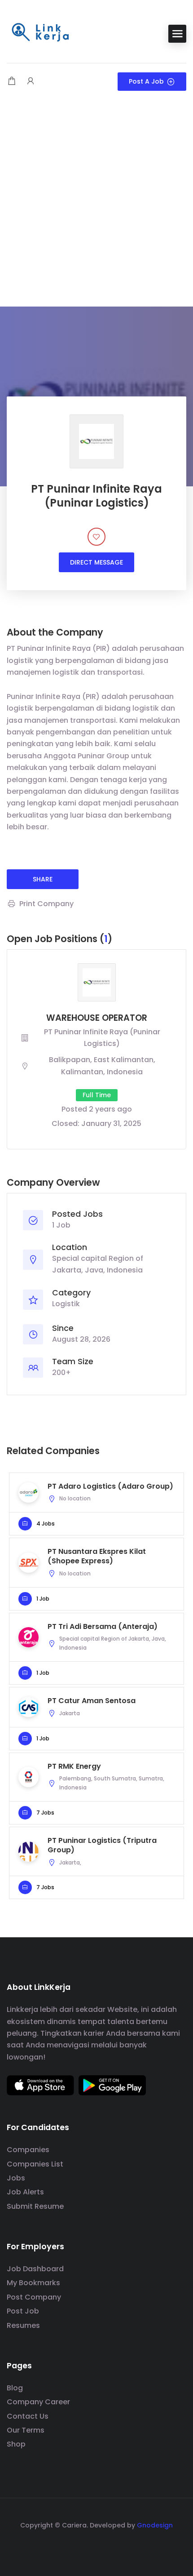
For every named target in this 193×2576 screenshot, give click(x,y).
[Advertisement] (96, 205)
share (43, 879)
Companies (28, 2150)
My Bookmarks (33, 2283)
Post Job (23, 2311)
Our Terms (26, 2430)
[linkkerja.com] (40, 33)
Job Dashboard (35, 2269)
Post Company (34, 2297)
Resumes (23, 2325)
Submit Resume (35, 2206)
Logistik (66, 1304)
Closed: (66, 1123)
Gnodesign (155, 2525)
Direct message (96, 562)
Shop (16, 2444)
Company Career (38, 2402)
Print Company (46, 904)
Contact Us (28, 2416)
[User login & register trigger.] (31, 82)
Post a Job (146, 81)
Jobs (16, 2178)
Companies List (35, 2164)
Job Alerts (25, 2192)
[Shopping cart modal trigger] (12, 82)
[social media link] (97, 2547)
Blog (15, 2388)
